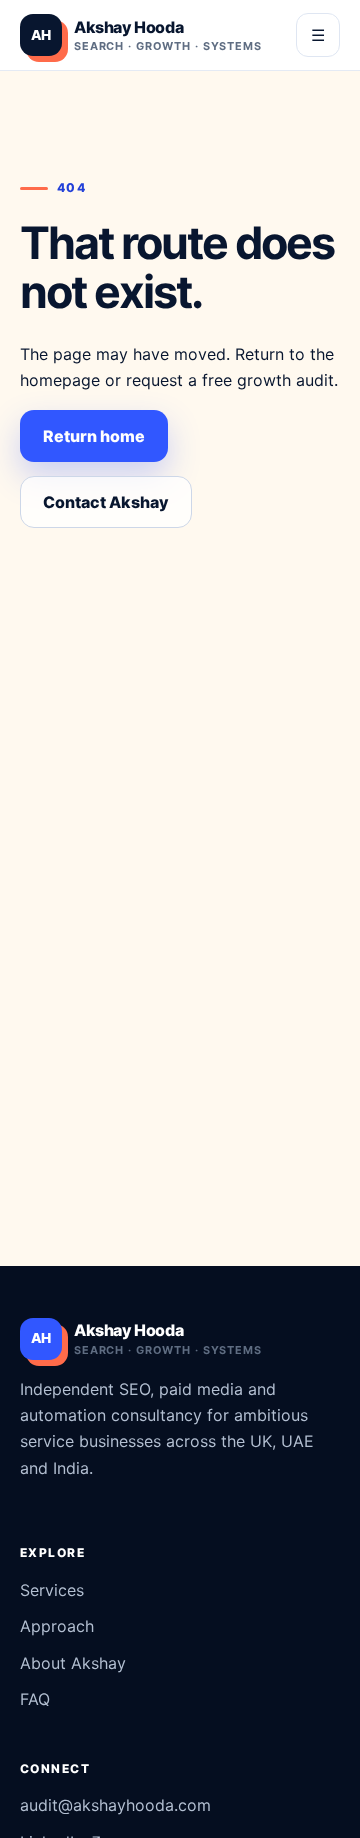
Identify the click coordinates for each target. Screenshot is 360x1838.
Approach (57, 1626)
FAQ (35, 1699)
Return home (94, 436)
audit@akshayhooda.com (115, 1805)
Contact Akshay (106, 502)
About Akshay (73, 1663)
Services (52, 1590)
